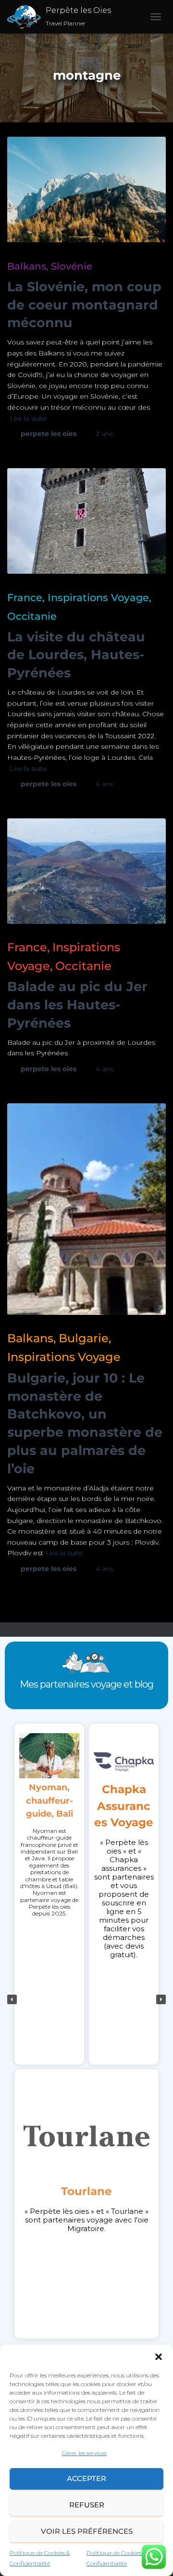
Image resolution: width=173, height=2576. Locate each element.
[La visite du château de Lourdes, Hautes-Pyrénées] (86, 521)
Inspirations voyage (98, 597)
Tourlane (86, 2191)
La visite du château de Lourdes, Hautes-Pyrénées (76, 655)
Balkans (27, 266)
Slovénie (72, 266)
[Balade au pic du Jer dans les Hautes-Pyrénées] (86, 871)
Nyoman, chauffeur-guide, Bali (49, 1800)
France (25, 597)
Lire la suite (28, 418)
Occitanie (32, 616)
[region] (86, 1999)
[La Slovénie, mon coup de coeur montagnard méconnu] (86, 189)
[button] (159, 2357)
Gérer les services (84, 2453)
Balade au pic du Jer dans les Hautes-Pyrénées (77, 1005)
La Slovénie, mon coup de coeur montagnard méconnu (84, 305)
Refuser (87, 2505)
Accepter (86, 2478)
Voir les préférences (87, 2531)
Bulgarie (84, 1338)
